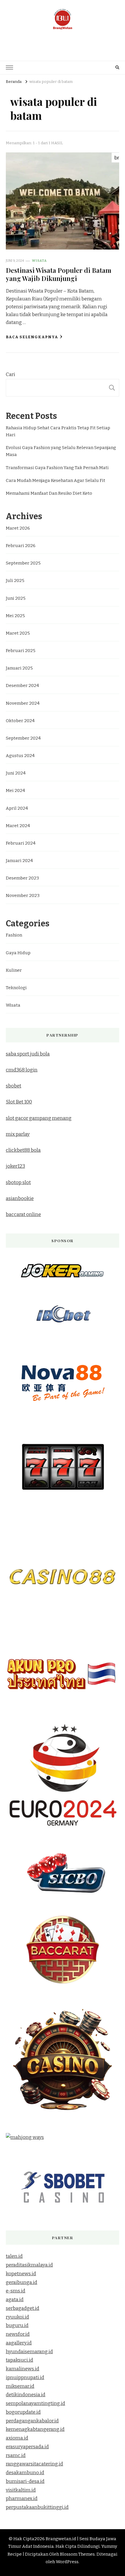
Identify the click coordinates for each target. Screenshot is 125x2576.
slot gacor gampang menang (39, 1118)
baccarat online (23, 1214)
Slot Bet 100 (19, 1102)
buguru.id (17, 2325)
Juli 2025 (15, 581)
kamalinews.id (23, 2369)
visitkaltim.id (21, 2490)
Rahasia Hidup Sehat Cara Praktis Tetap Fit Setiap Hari (58, 431)
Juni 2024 (16, 773)
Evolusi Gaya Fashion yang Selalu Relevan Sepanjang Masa (61, 451)
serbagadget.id (23, 2308)
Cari (10, 374)
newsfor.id (18, 2334)
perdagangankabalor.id (32, 2421)
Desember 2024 (22, 686)
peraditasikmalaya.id (29, 2265)
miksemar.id (20, 2386)
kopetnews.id (21, 2274)
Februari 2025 (21, 651)
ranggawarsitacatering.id (34, 2464)
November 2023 (23, 896)
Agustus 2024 (20, 756)
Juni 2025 (16, 598)
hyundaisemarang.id (29, 2352)
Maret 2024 (18, 826)
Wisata (39, 261)
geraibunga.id (22, 2282)
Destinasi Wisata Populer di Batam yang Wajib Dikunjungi (59, 274)
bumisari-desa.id (25, 2481)
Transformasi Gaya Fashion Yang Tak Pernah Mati (57, 468)
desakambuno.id (25, 2473)
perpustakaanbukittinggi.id (37, 2507)
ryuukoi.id (17, 2317)
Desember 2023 (22, 878)
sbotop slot (18, 1182)
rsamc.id (16, 2455)
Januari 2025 (19, 668)
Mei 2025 (15, 616)
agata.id (15, 2300)
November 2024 (23, 703)
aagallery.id (19, 2343)
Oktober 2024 (20, 721)
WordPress (67, 2562)
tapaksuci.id (19, 2360)
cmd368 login (22, 1070)
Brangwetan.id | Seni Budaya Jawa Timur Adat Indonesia (63, 41)
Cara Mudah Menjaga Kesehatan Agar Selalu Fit (56, 480)
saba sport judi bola (28, 1054)
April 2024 (17, 808)
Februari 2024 (21, 843)
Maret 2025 (18, 633)
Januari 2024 (19, 861)
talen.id (14, 2256)
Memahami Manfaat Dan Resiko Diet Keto (49, 493)
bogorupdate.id (23, 2412)
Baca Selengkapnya (32, 337)
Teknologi (16, 988)
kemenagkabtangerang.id (35, 2429)
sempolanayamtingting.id (35, 2403)
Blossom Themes (77, 2554)
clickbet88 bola (23, 1150)
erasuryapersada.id (27, 2447)
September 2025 (23, 563)
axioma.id (17, 2438)
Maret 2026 (18, 528)
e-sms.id (16, 2291)
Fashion (14, 935)
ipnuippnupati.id (25, 2377)
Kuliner (14, 970)
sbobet (14, 1086)
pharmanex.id (22, 2498)
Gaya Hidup (18, 953)
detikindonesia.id (26, 2395)
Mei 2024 (15, 791)
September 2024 (23, 738)
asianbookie (20, 1198)
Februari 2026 (21, 546)
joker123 (15, 1166)
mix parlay (18, 1134)
